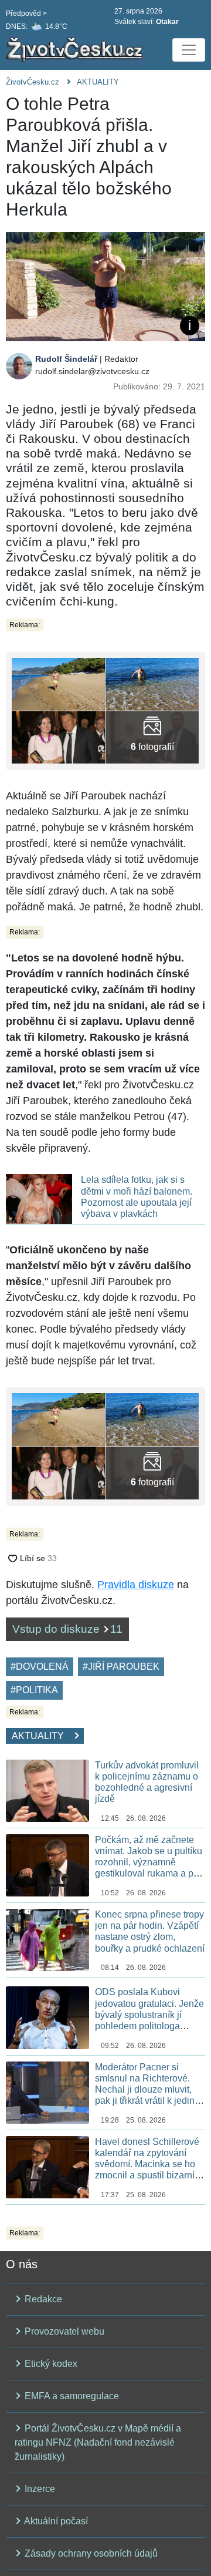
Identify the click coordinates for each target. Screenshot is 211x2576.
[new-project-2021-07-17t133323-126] (58, 683)
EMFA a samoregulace (71, 2396)
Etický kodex (50, 2364)
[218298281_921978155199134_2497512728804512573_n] (152, 683)
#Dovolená (40, 1667)
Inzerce (39, 2489)
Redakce (42, 2299)
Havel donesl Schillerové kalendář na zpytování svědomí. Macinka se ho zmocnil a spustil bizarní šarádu (147, 2164)
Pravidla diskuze (136, 1585)
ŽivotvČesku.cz (33, 82)
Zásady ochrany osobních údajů (90, 2553)
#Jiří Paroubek (121, 1667)
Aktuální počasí (55, 2521)
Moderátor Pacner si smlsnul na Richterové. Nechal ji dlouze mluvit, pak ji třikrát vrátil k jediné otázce (147, 2090)
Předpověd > (26, 14)
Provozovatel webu (63, 2331)
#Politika (34, 1690)
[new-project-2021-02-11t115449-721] (152, 737)
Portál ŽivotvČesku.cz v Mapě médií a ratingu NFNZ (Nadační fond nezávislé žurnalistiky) (98, 2442)
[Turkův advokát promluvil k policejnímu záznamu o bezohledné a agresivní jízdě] (47, 1790)
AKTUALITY (98, 82)
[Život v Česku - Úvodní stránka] (76, 50)
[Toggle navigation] (189, 50)
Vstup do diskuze (67, 1629)
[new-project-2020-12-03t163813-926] (58, 737)
